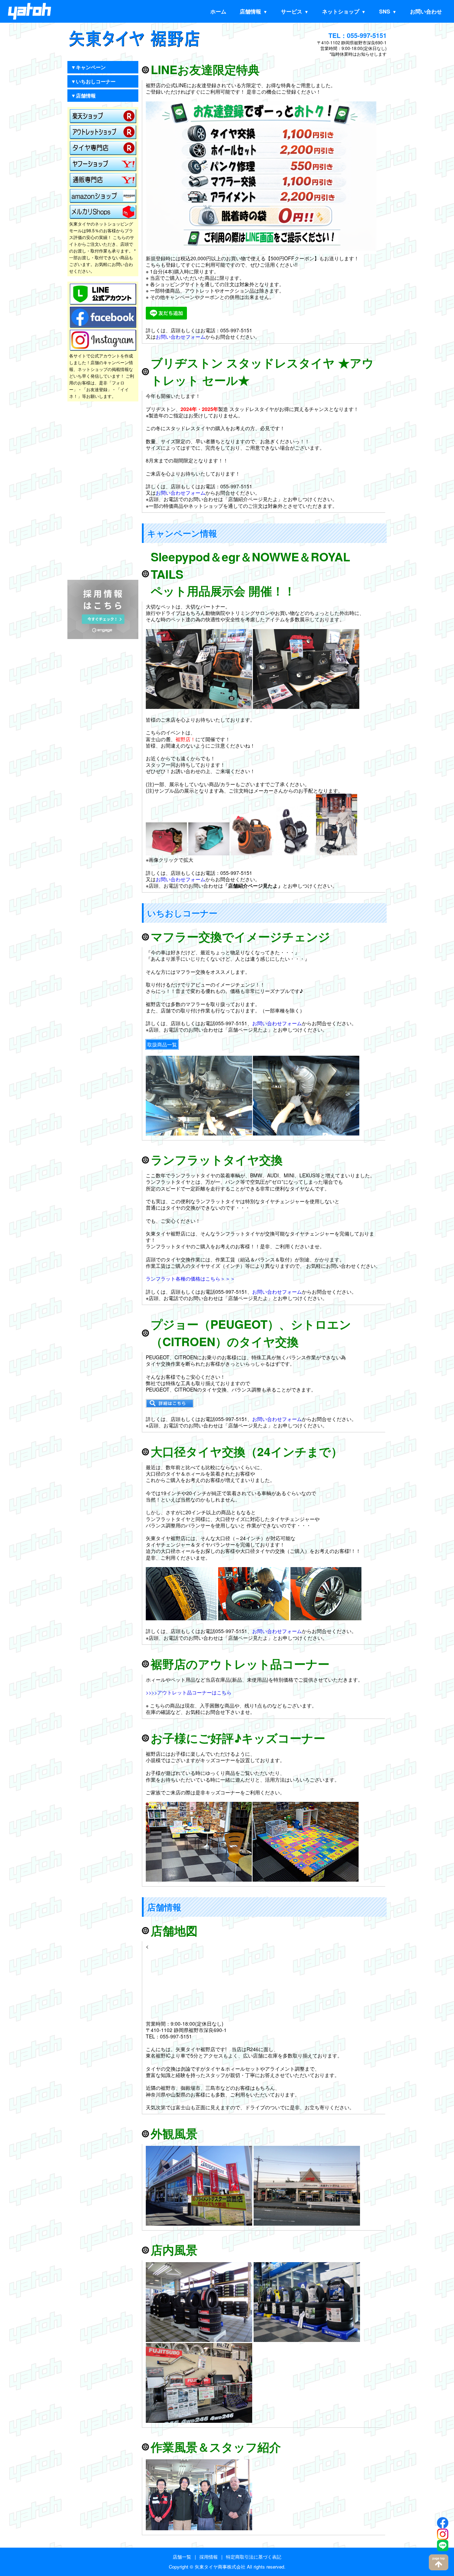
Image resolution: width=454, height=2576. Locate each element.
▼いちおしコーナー (93, 81)
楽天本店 (103, 116)
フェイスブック (103, 317)
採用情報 (209, 2557)
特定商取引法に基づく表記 (254, 2557)
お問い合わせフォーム (181, 337)
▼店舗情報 (83, 95)
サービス (292, 11)
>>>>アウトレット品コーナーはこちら (189, 1692)
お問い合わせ (426, 11)
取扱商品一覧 (162, 1044)
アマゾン (103, 196)
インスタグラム (103, 340)
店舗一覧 (182, 2557)
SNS (385, 11)
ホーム (218, 11)
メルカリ (103, 212)
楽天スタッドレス (103, 148)
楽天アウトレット (103, 132)
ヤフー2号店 (103, 180)
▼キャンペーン (88, 67)
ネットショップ (341, 11)
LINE (103, 294)
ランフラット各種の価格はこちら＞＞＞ (190, 1278)
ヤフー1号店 (103, 164)
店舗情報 (250, 11)
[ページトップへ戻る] (439, 2562)
